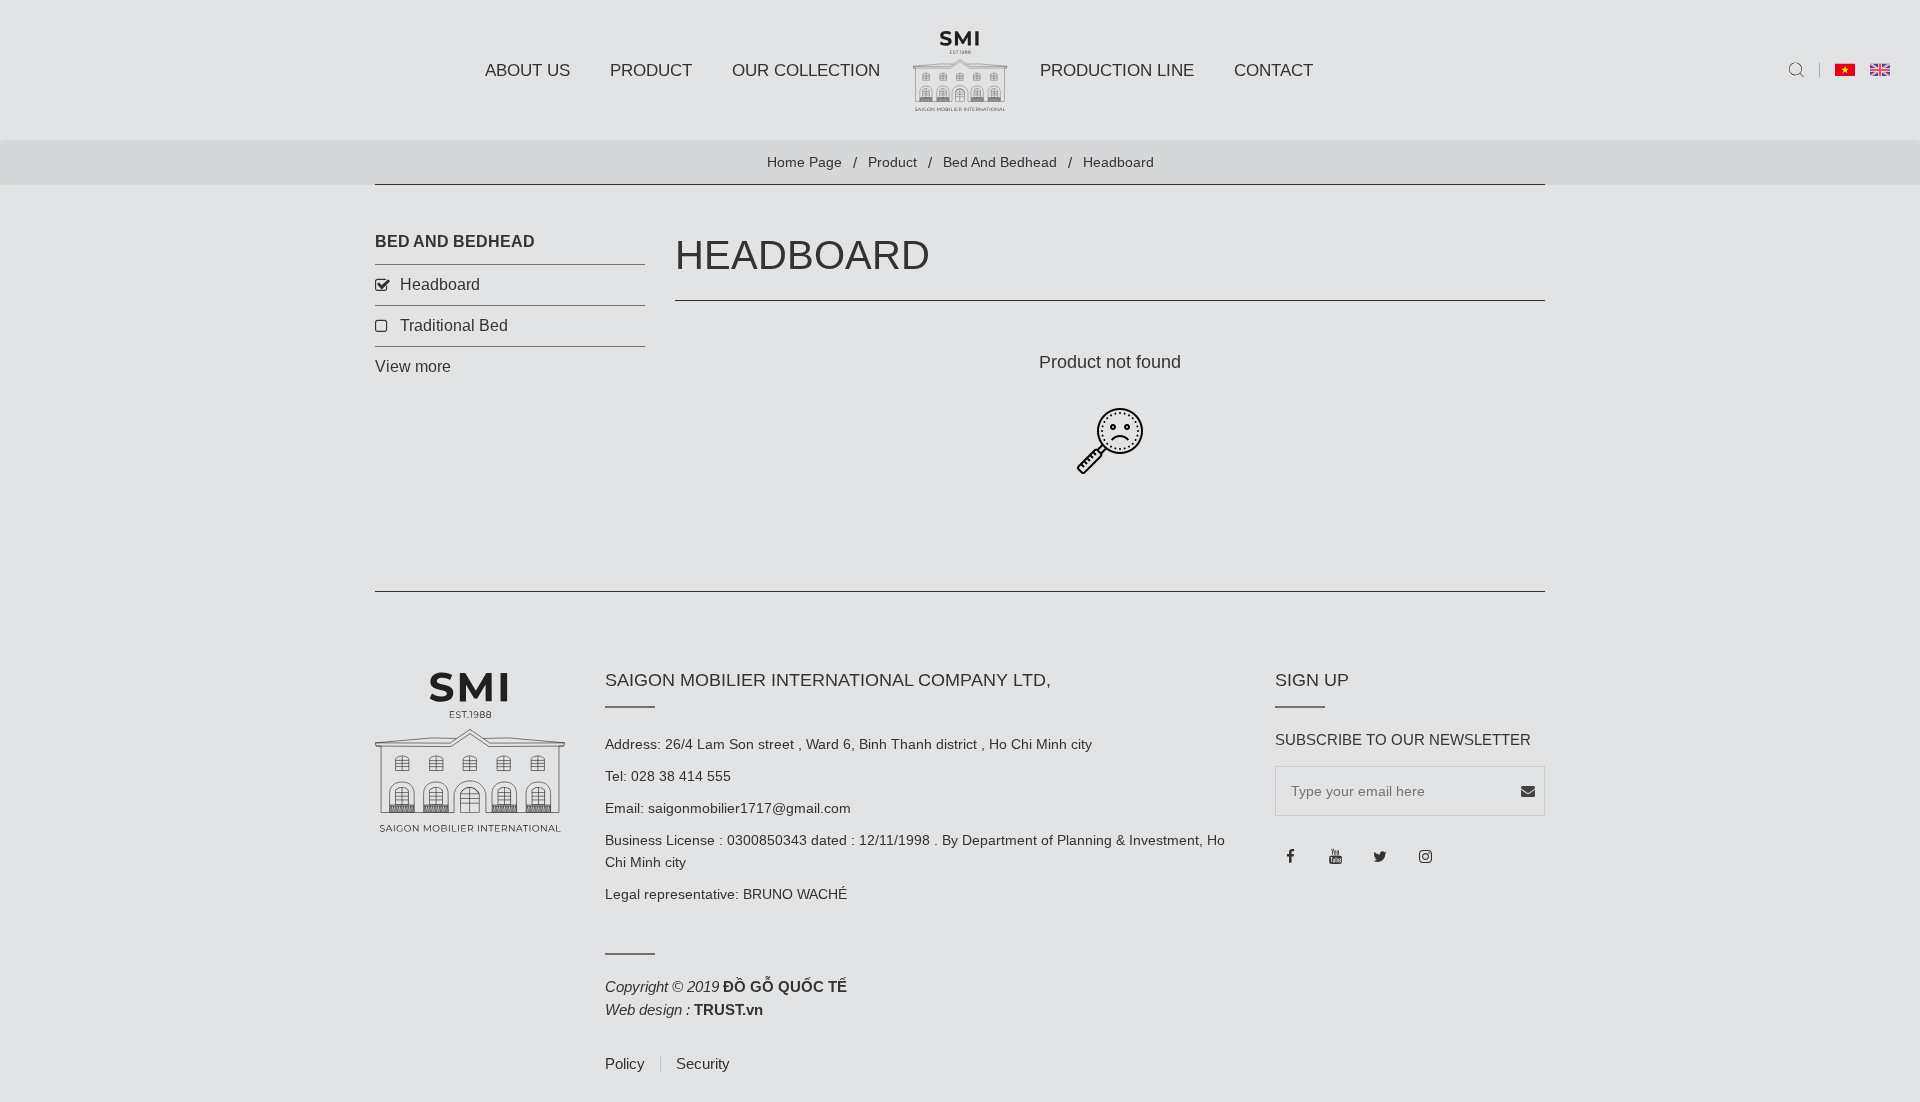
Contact (1273, 70)
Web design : (647, 1009)
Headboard (440, 284)
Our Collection (806, 70)
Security (703, 1064)
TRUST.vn (728, 1009)
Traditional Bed (454, 325)
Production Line (1117, 70)
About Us (527, 70)
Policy (625, 1064)
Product (651, 70)
